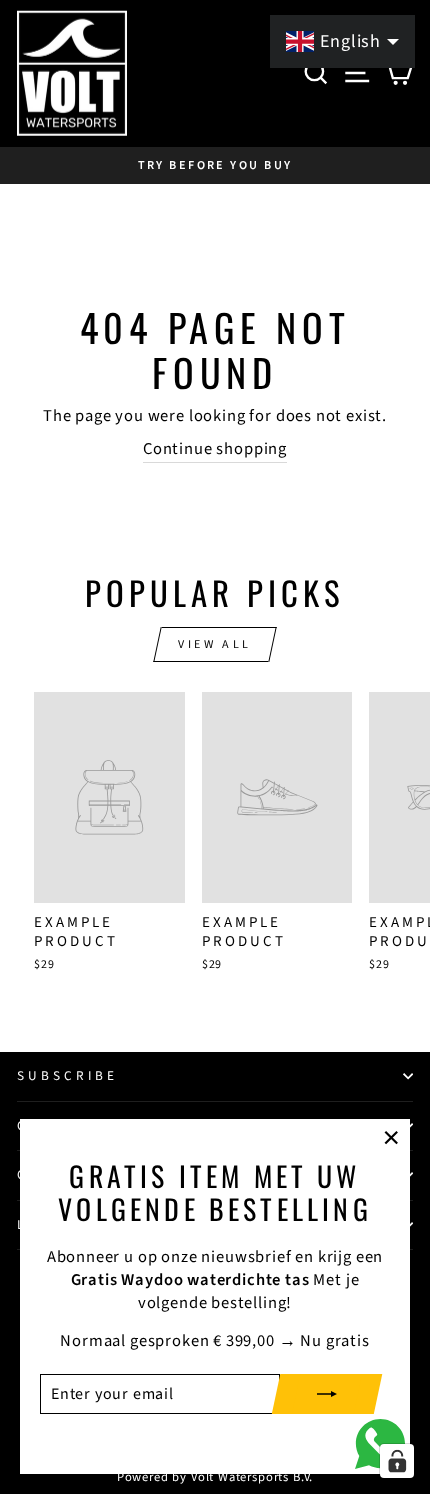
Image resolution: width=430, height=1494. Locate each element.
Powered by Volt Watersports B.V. (215, 1477)
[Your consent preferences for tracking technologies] (397, 1461)
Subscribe (67, 1075)
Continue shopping (215, 449)
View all (215, 644)
